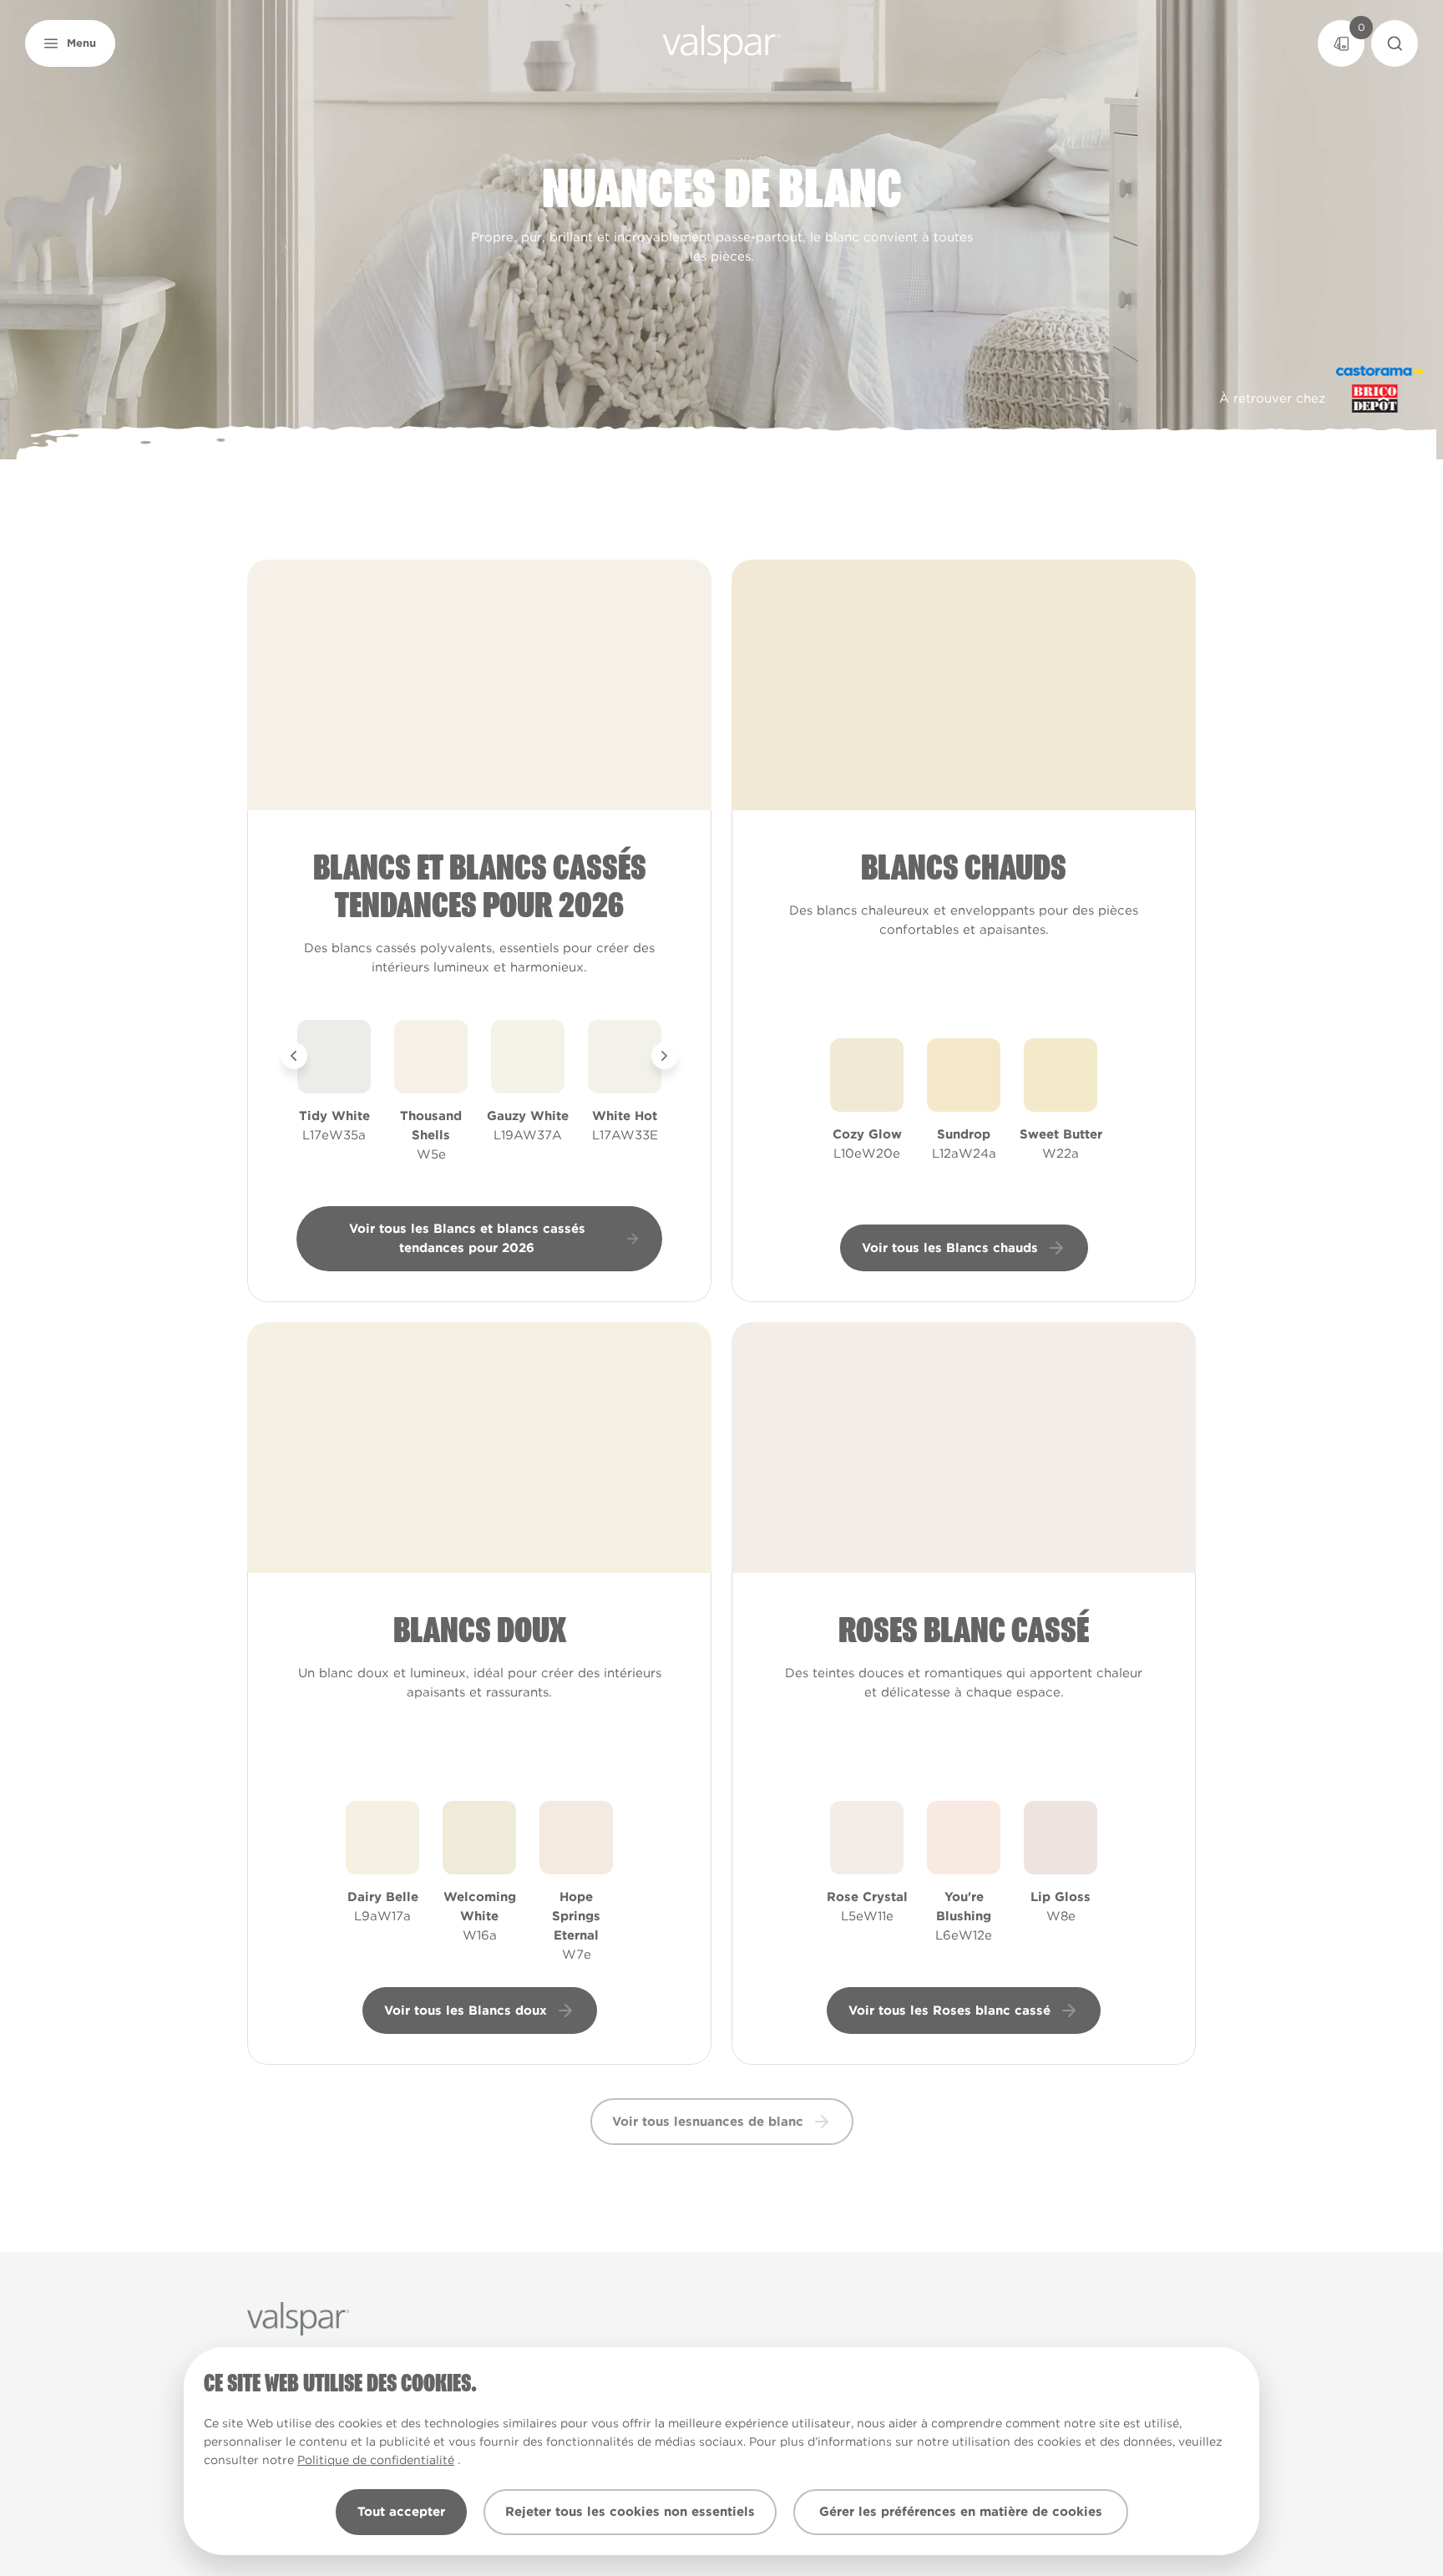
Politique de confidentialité (376, 2460)
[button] (70, 43)
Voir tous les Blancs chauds (950, 1248)
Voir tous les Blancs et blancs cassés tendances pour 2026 (467, 1238)
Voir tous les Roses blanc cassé (949, 2011)
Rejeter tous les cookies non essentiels (630, 2512)
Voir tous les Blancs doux (466, 2011)
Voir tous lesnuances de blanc (708, 2122)
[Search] (1395, 43)
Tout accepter (401, 2512)
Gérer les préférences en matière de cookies (961, 2512)
